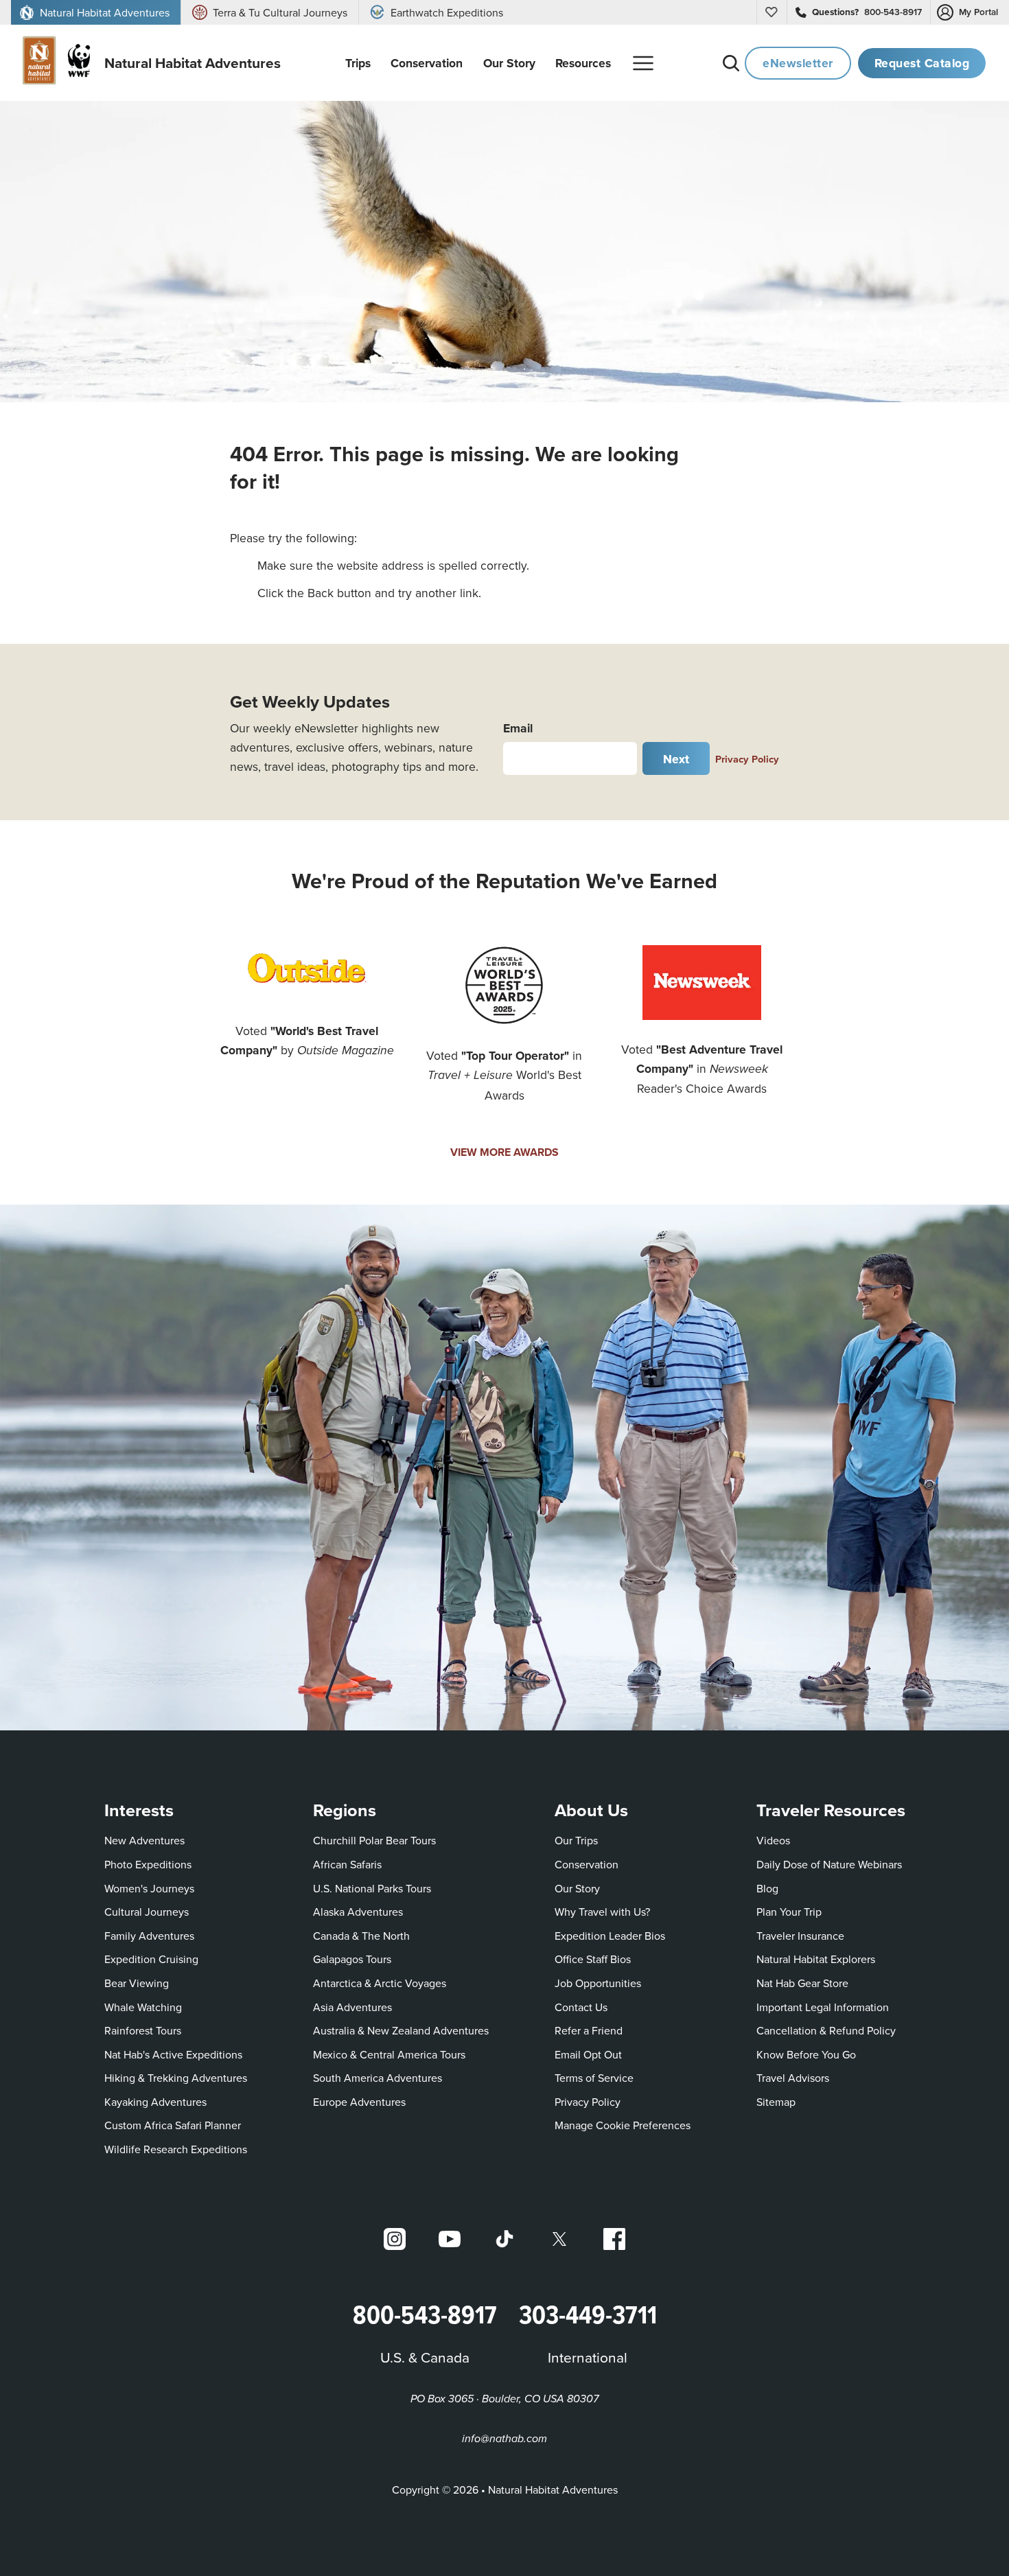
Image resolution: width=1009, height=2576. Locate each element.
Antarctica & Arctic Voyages (380, 1983)
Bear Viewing (137, 1983)
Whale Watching (143, 2007)
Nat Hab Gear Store (802, 1983)
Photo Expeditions (148, 1864)
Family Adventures (149, 1936)
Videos (773, 1840)
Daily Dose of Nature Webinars (829, 1864)
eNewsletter (798, 63)
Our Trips (576, 1840)
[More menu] (643, 63)
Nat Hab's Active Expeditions (173, 2054)
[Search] (731, 63)
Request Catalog (922, 63)
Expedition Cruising (151, 1959)
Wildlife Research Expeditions (176, 2149)
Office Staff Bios (593, 1959)
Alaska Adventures (358, 1912)
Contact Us (581, 2007)
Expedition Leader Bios (610, 1936)
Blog (767, 1888)
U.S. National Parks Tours (372, 1888)
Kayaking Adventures (155, 2102)
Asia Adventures (352, 2007)
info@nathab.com (505, 2439)
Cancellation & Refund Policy (826, 2030)
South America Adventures (378, 2078)
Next (676, 759)
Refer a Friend (589, 2030)
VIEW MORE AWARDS (505, 1152)
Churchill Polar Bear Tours (374, 1840)
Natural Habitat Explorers (816, 1959)
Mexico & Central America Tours (389, 2054)
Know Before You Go (806, 2054)
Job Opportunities (598, 1983)
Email (518, 728)
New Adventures (144, 1840)
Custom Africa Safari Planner (173, 2125)
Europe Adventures (359, 2102)
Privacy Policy (747, 759)
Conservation (587, 1864)
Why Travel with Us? (602, 1912)
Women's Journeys (149, 1888)
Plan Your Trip (789, 1912)
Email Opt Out (588, 2054)
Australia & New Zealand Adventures (401, 2030)
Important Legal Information (823, 2007)
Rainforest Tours (143, 2030)
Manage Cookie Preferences (623, 2125)
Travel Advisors (793, 2078)
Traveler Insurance (800, 1936)
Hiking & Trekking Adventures (176, 2078)
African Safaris (347, 1864)
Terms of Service (594, 2078)
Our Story (577, 1888)
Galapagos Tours (352, 1959)
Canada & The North (361, 1936)
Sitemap (776, 2102)
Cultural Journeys (147, 1912)
